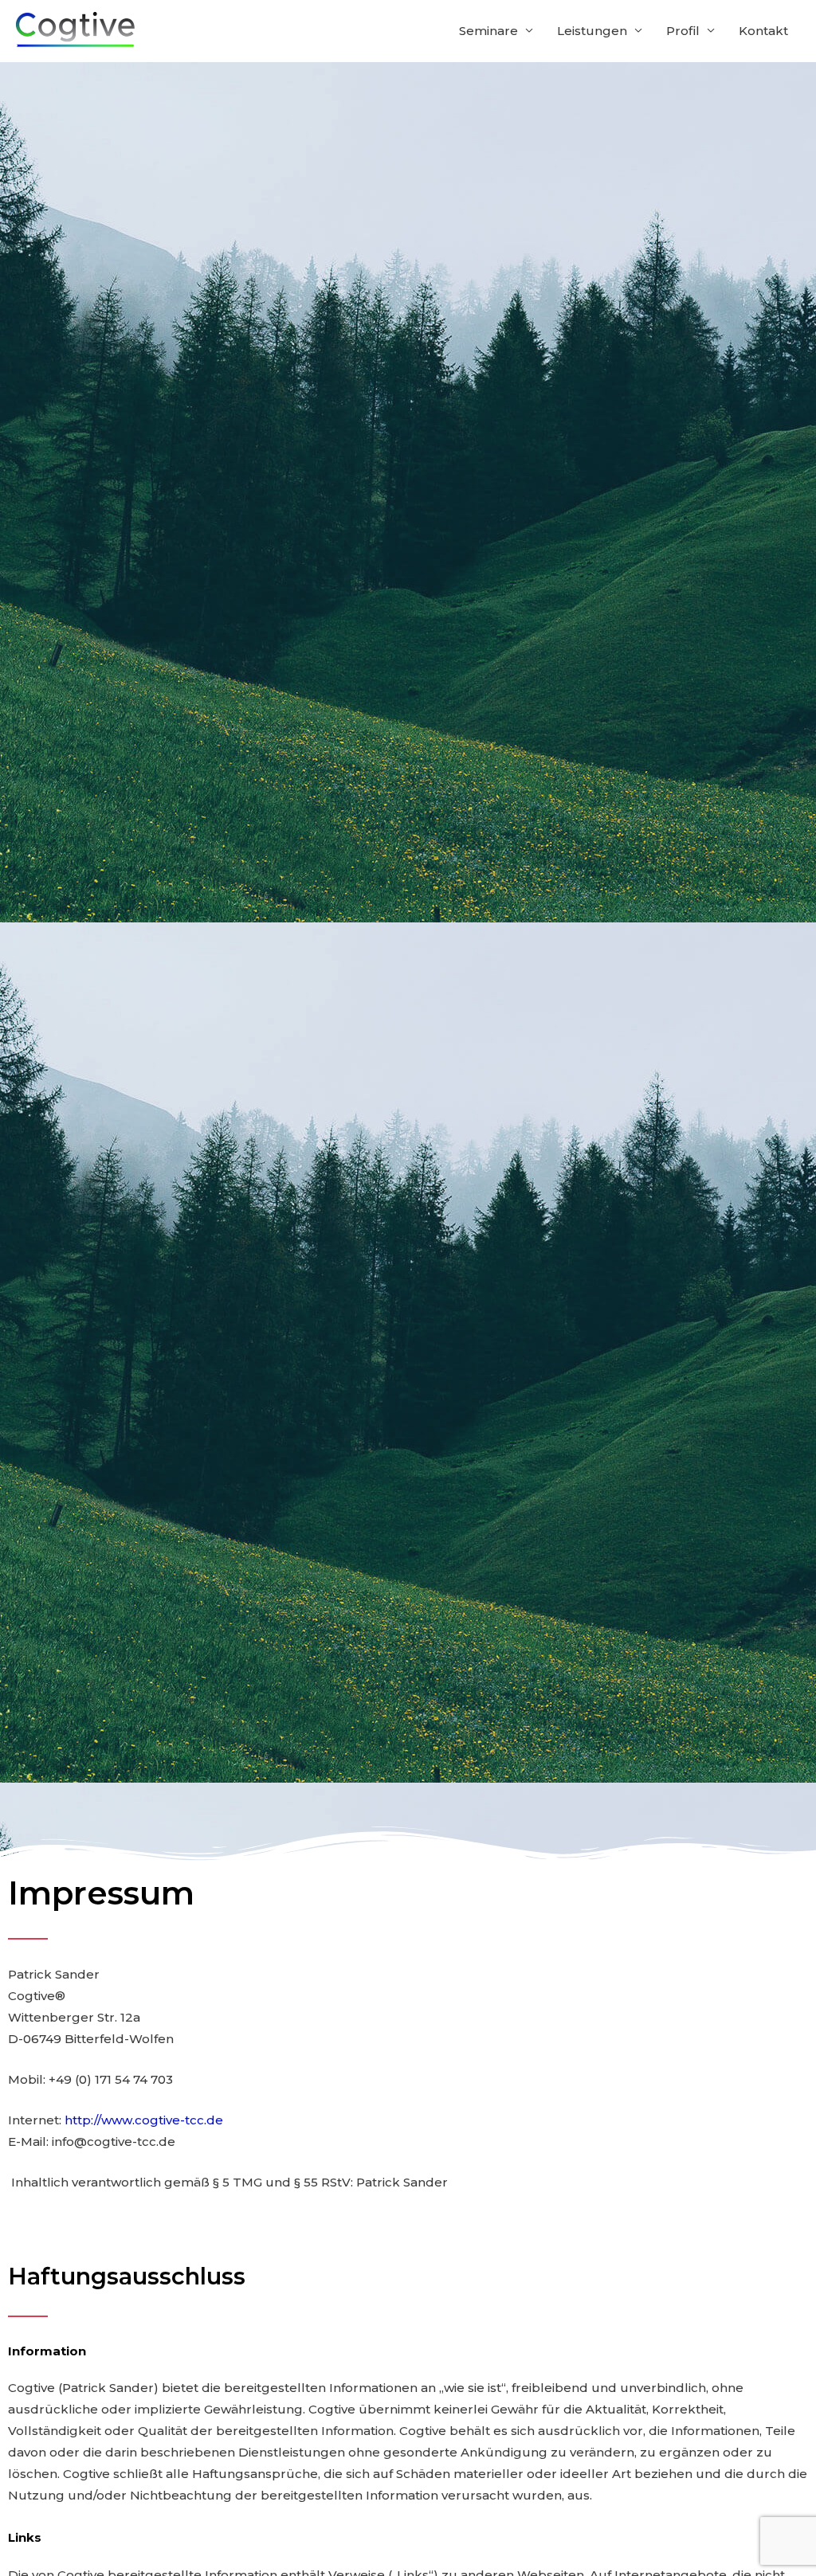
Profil (683, 31)
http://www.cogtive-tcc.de (144, 2120)
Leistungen (592, 31)
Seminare (488, 31)
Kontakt (763, 31)
